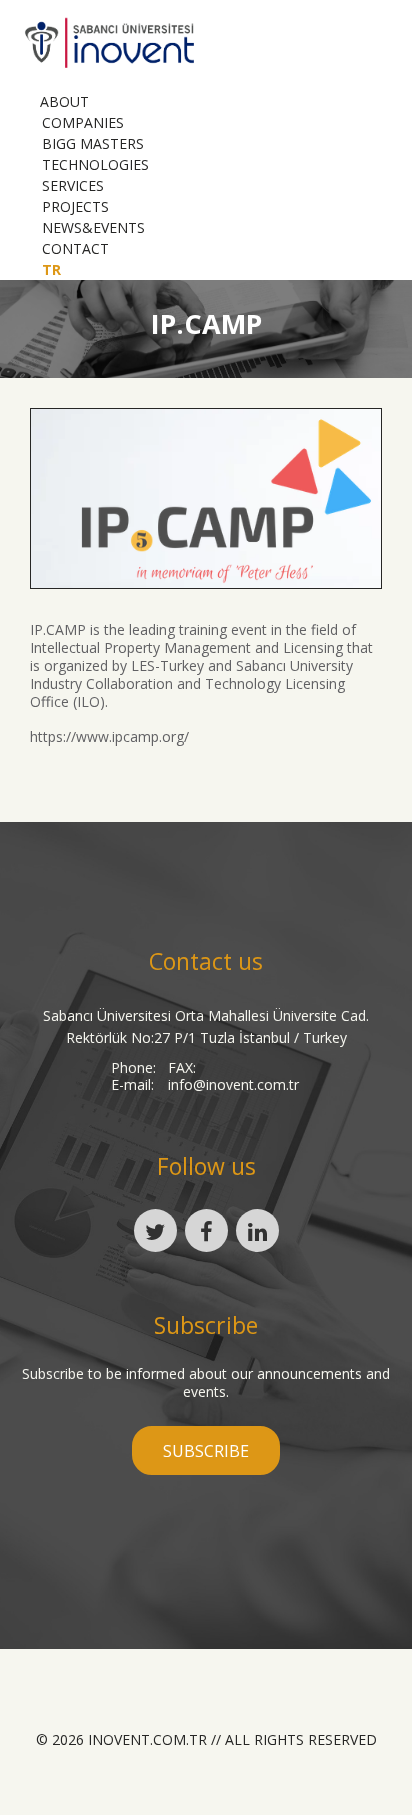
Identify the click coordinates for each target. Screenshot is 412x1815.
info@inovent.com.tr (233, 1084)
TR (51, 269)
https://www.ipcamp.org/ (109, 736)
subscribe (206, 1451)
